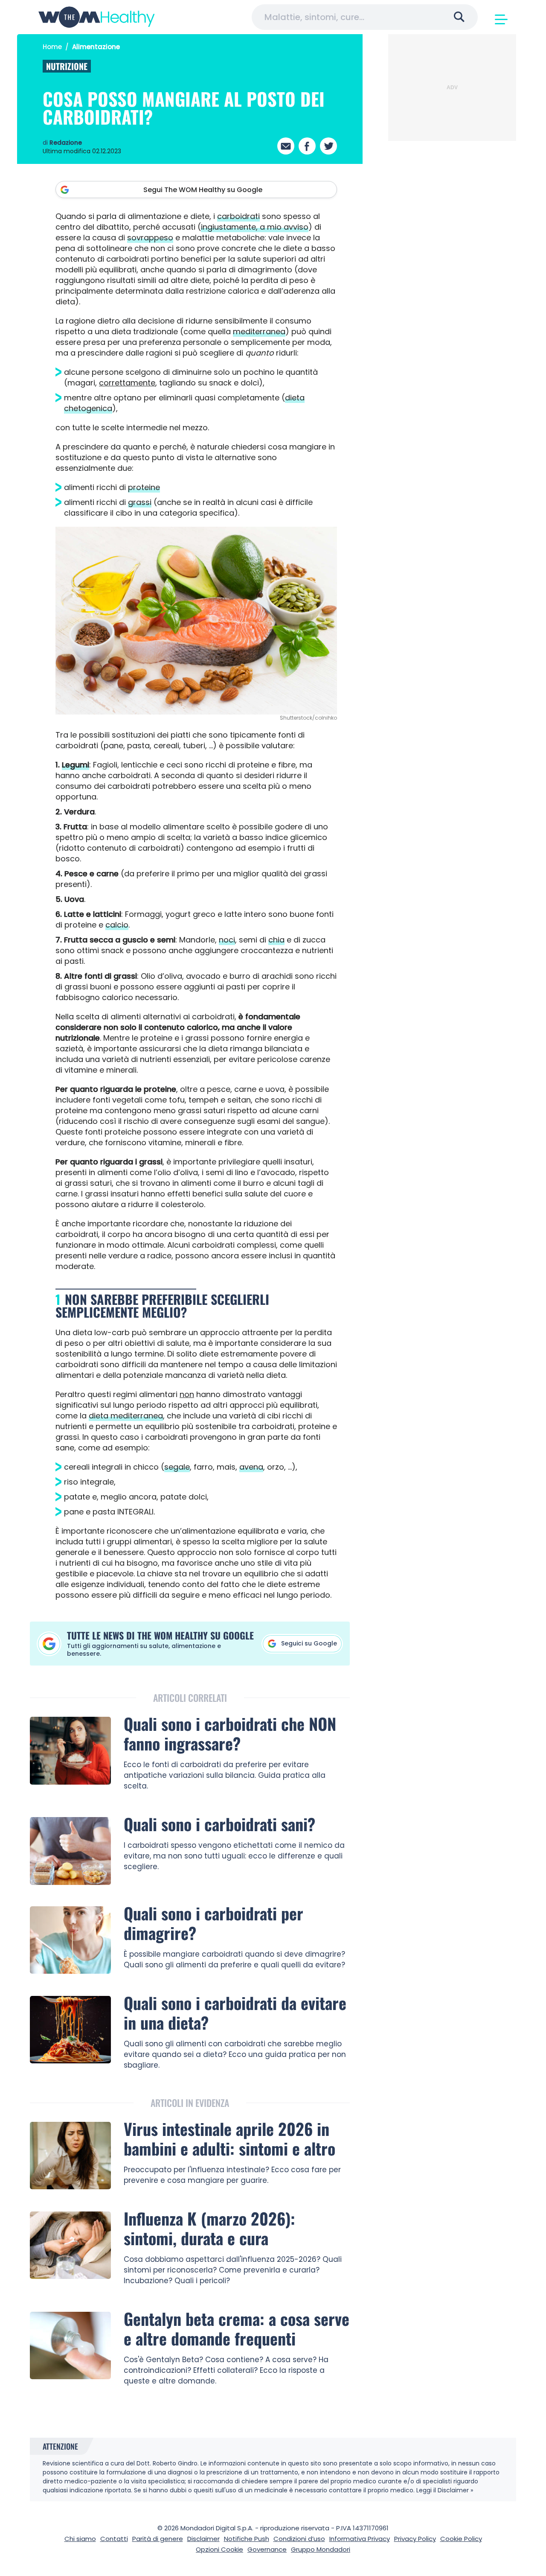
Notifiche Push (247, 2539)
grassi (140, 502)
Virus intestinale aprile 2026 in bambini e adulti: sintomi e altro (229, 2138)
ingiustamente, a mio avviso (255, 227)
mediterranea (259, 331)
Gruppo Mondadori (321, 2549)
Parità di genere (158, 2539)
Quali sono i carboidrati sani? (219, 1824)
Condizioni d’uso (299, 2539)
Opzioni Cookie (219, 2549)
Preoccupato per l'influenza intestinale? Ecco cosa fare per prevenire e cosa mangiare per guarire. (232, 2175)
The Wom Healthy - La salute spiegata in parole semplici (97, 17)
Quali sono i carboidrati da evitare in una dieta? (235, 2013)
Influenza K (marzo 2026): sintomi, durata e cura (209, 2228)
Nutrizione (67, 66)
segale (177, 1467)
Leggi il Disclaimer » (445, 2490)
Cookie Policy (461, 2539)
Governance (267, 2549)
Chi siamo (80, 2539)
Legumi (76, 765)
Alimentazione (96, 47)
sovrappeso (150, 238)
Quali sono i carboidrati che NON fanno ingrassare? (230, 1733)
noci (227, 940)
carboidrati (238, 216)
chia (276, 940)
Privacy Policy (415, 2539)
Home (52, 47)
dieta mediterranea (126, 1416)
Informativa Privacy (360, 2539)
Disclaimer (203, 2539)
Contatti (114, 2539)
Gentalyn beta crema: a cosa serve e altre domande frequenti (237, 2328)
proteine (144, 487)
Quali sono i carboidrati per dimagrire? (213, 1923)
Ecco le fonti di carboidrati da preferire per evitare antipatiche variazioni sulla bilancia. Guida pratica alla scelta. (225, 1775)
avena (251, 1467)
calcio (117, 925)
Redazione (66, 143)
